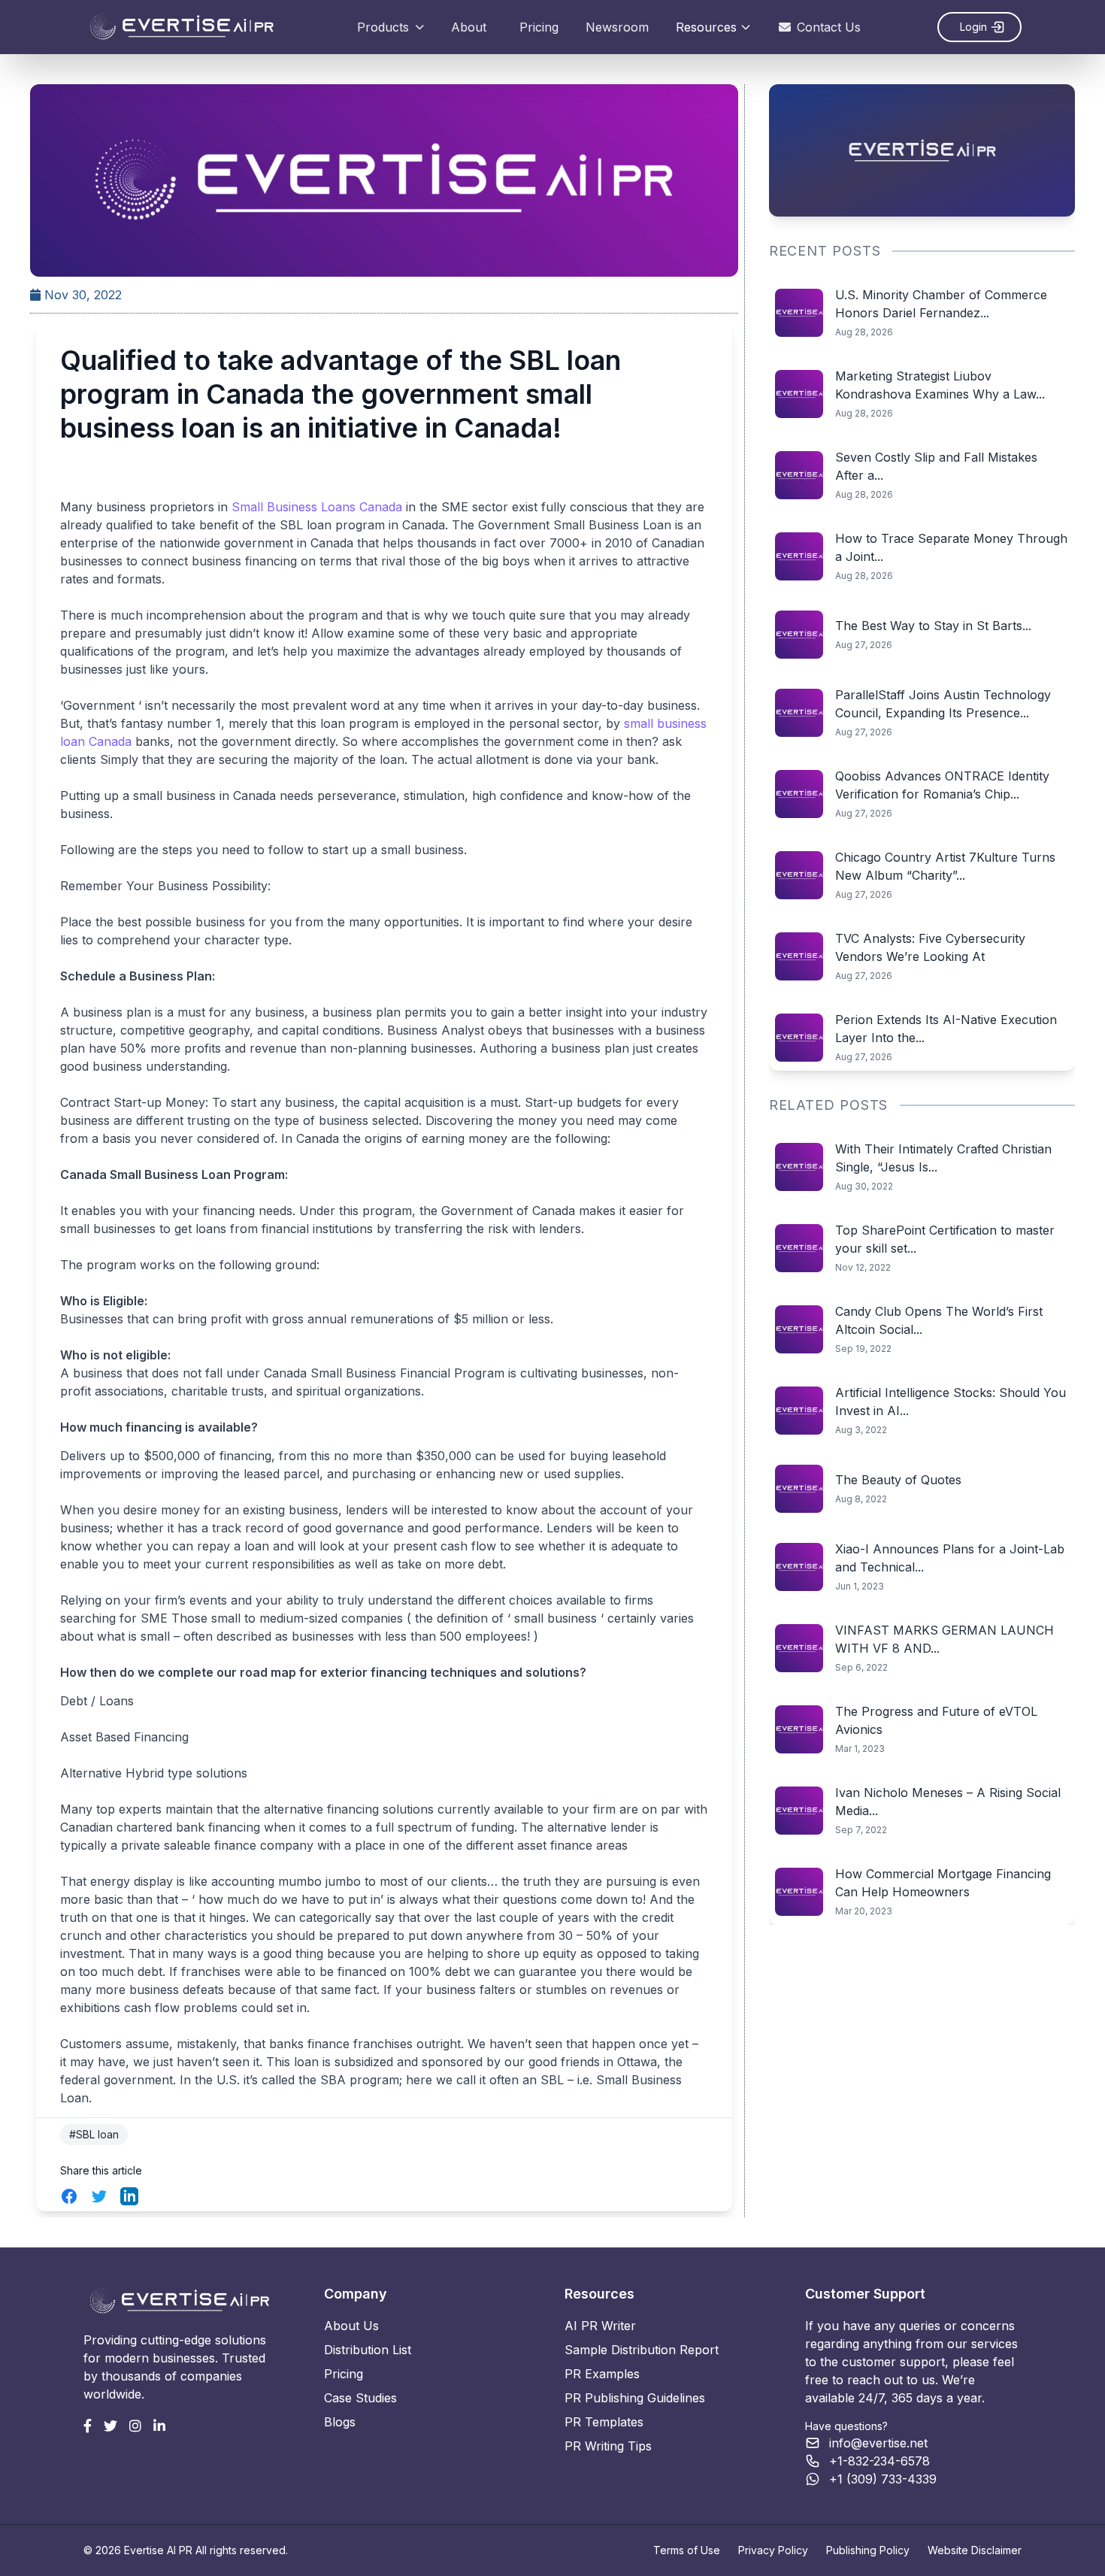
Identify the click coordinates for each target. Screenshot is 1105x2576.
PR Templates (604, 2422)
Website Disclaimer (975, 2550)
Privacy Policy (773, 2550)
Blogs (340, 2422)
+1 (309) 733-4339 (883, 2479)
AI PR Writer (600, 2326)
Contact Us (829, 27)
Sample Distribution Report (642, 2350)
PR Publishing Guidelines (635, 2398)
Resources (706, 27)
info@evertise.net (878, 2443)
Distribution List (368, 2350)
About (469, 27)
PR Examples (602, 2374)
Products (383, 27)
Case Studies (360, 2398)
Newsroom (617, 27)
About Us (351, 2326)
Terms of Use (687, 2550)
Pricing (539, 27)
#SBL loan (94, 2134)
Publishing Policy (868, 2550)
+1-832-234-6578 (879, 2461)
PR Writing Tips (608, 2446)
